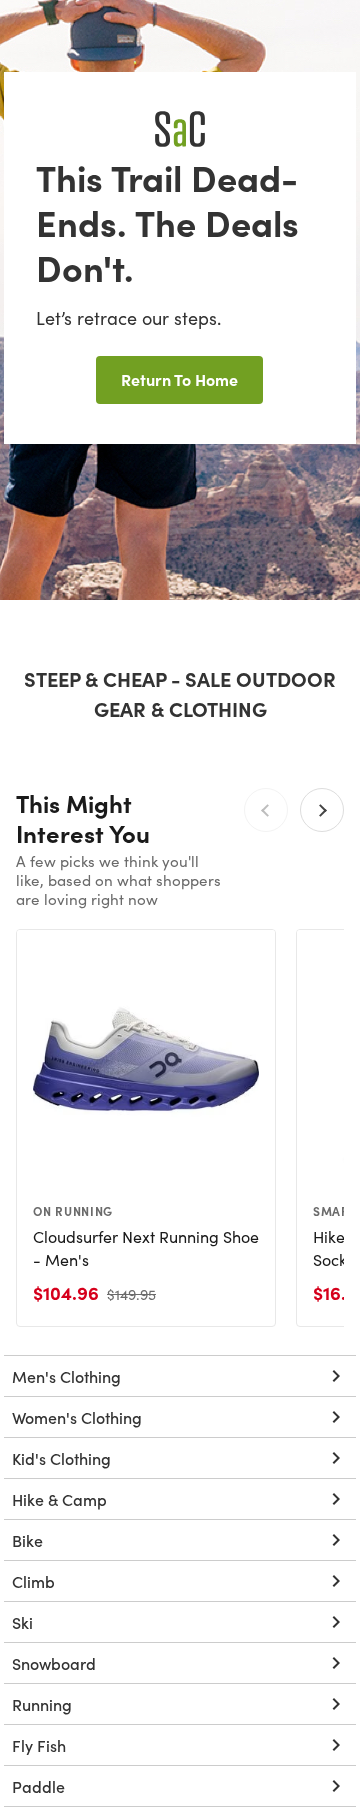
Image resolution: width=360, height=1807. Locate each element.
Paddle (38, 1786)
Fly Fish (39, 1745)
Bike (27, 1540)
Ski (22, 1622)
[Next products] (322, 810)
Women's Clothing (77, 1417)
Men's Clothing (66, 1376)
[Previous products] (266, 810)
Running (42, 1704)
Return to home (179, 379)
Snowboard (54, 1663)
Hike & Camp (59, 1499)
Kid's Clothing (61, 1458)
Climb (33, 1581)
